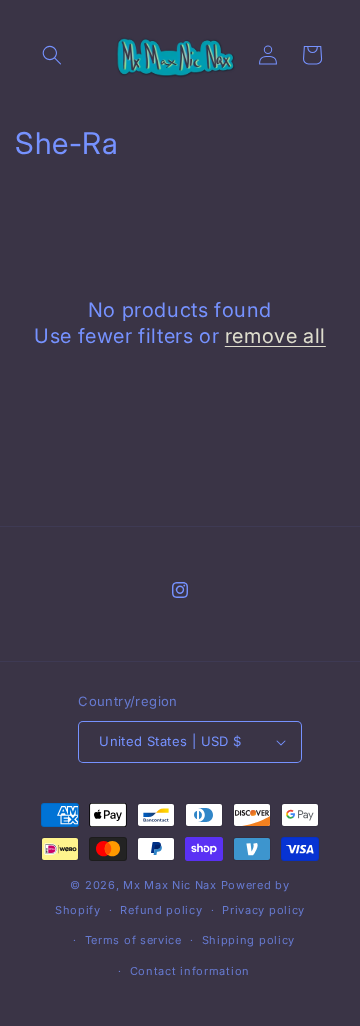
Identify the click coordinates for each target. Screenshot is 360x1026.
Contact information (190, 971)
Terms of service (133, 940)
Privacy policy (263, 910)
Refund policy (161, 910)
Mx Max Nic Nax (170, 885)
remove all (275, 336)
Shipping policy (249, 940)
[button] (52, 55)
